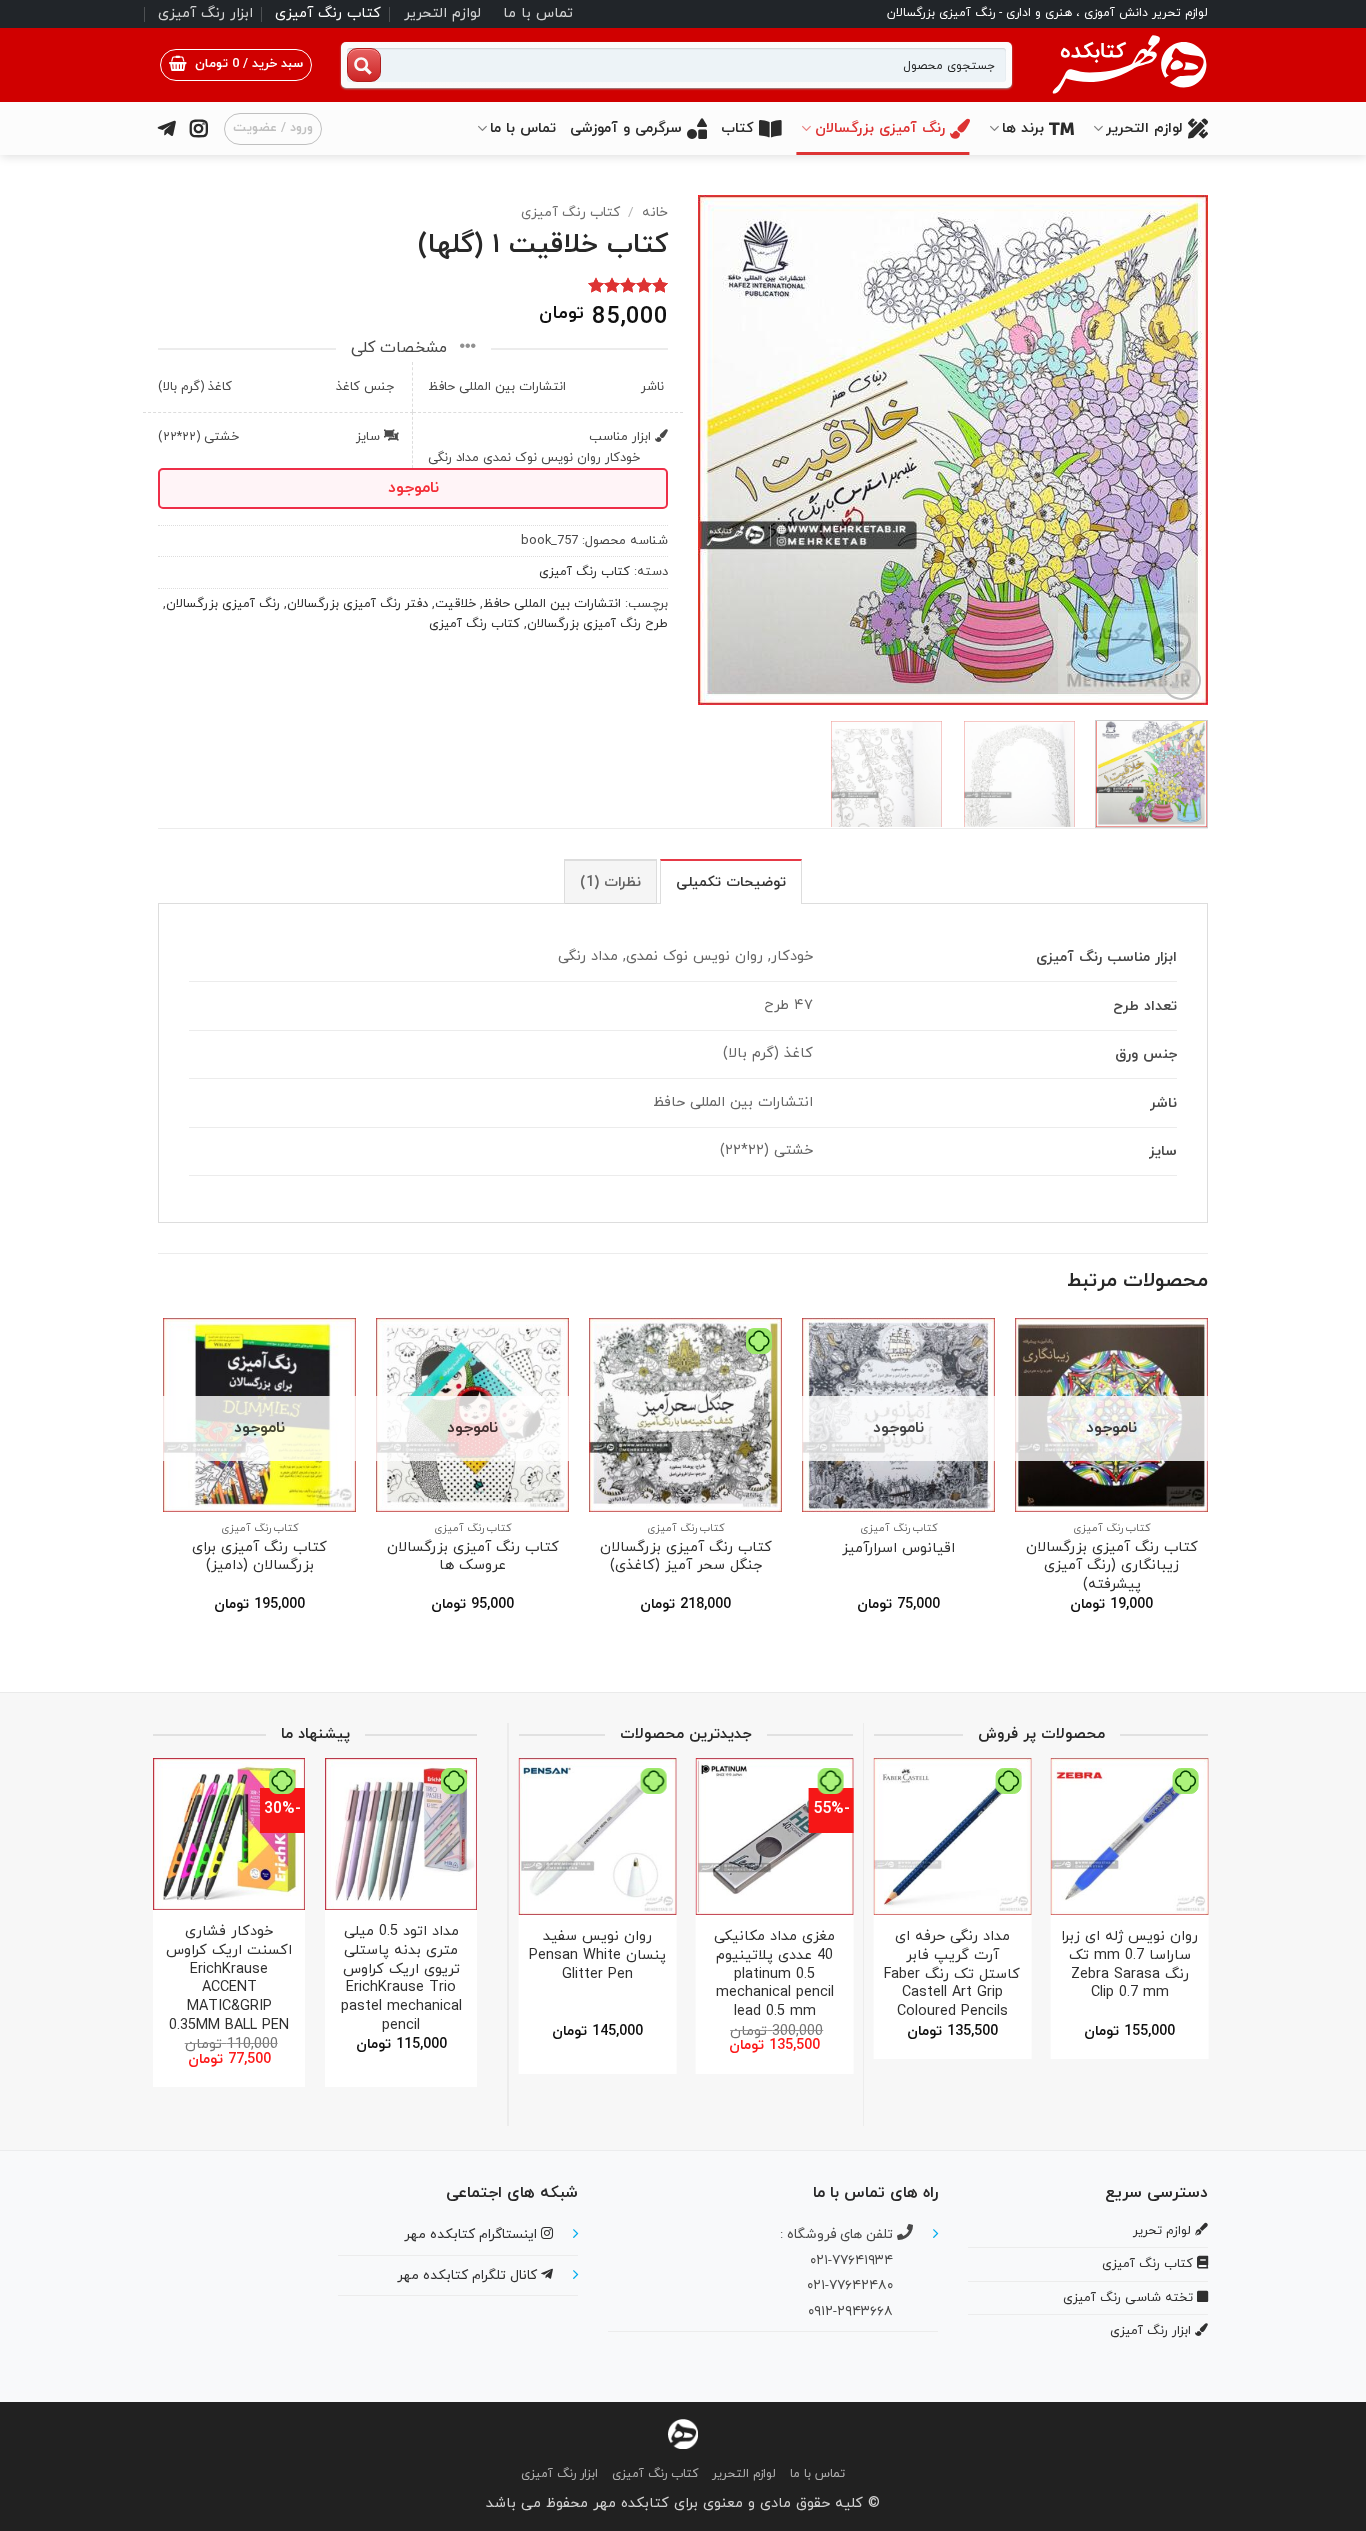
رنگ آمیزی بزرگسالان (880, 128)
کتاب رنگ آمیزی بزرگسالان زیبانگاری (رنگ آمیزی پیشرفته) (1112, 1567)
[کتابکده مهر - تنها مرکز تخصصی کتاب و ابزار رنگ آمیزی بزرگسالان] (683, 2433)
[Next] (719, 450)
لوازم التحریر (442, 13)
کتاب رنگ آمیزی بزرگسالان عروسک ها (473, 1557)
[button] (236, 65)
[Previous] (1173, 450)
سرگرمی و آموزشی (626, 128)
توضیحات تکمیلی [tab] (731, 882)
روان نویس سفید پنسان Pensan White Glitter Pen (597, 1956)
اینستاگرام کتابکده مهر (472, 2234)
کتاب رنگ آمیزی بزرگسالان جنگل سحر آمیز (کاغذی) (686, 1557)
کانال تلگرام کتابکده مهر (469, 2275)
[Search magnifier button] (364, 65)
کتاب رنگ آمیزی (328, 13)
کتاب (737, 128)
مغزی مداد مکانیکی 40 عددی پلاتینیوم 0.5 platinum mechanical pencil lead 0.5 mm (774, 1975)
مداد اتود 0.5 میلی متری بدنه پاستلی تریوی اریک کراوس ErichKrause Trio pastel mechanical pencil (401, 1979)
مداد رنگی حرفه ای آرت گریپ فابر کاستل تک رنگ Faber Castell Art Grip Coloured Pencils (952, 1975)
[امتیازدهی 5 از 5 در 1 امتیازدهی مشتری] (413, 285)
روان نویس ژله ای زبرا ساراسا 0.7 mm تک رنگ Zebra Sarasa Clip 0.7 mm (1129, 1965)
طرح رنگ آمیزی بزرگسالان (597, 624)
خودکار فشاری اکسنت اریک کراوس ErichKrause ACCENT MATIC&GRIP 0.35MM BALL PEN (229, 1979)
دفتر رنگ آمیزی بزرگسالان (357, 604)
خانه (655, 212)
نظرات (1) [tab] (610, 882)
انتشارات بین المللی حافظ (552, 604)
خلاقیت (455, 604)
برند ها (1023, 128)
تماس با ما (538, 13)
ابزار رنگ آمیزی (205, 13)
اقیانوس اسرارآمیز (898, 1549)
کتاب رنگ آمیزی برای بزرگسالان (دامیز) (259, 1557)
